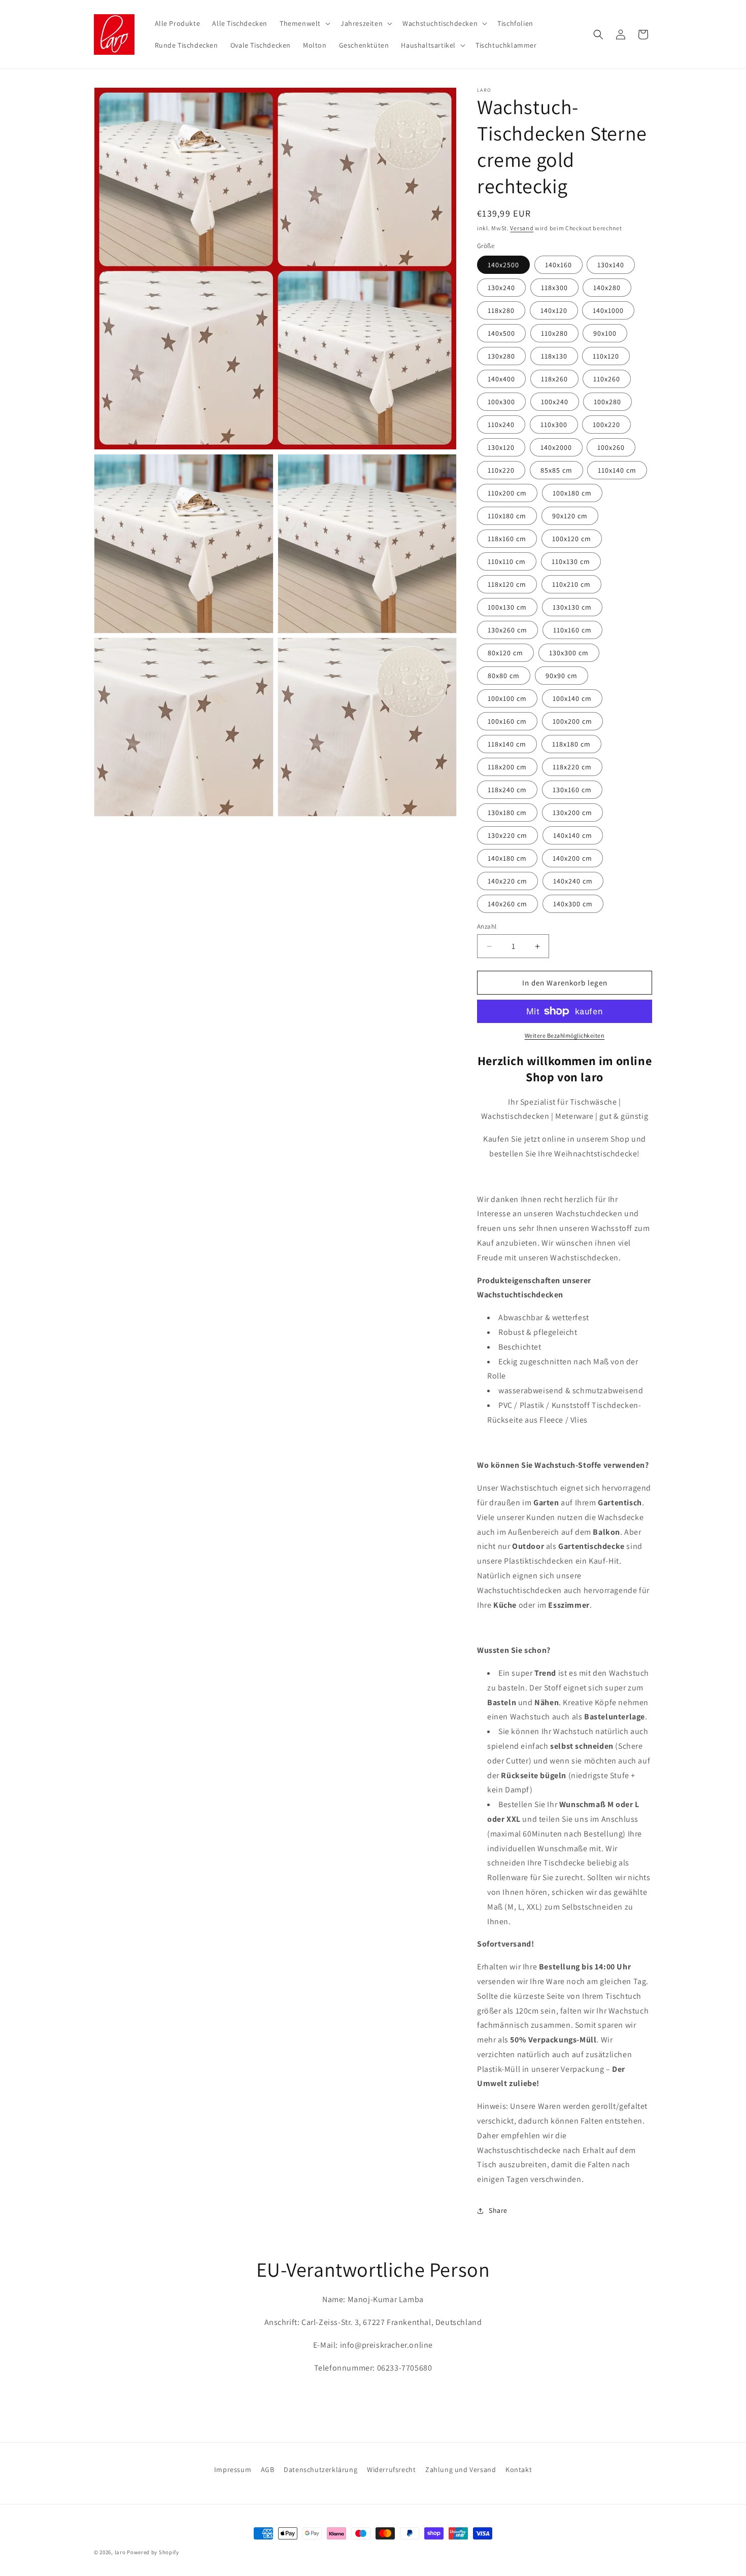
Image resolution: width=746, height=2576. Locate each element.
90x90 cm (562, 676)
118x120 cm (507, 584)
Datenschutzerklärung (320, 2469)
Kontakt (519, 2469)
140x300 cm (573, 904)
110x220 (501, 470)
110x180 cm (507, 516)
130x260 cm (507, 630)
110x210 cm (571, 584)
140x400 (501, 379)
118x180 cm (571, 744)
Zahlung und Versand (461, 2469)
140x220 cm (507, 881)
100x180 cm (572, 493)
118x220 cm (572, 767)
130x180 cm (507, 813)
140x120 (554, 310)
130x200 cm (572, 813)
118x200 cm (507, 767)
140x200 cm (572, 858)
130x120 (501, 447)
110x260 (607, 379)
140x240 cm (573, 881)
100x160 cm (507, 721)
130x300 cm (569, 653)
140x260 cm (507, 904)
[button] (304, 23)
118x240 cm (507, 790)
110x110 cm (507, 561)
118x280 (501, 310)
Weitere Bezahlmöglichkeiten (565, 1035)
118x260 (554, 379)
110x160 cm (572, 630)
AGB (268, 2469)
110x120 (606, 356)
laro (120, 2552)
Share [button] (498, 2210)
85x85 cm (556, 470)
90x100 (605, 333)
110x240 (501, 425)
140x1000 (608, 310)
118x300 (554, 288)
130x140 (611, 265)
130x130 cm (572, 607)
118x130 (554, 356)
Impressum (233, 2469)
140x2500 (503, 265)
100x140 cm (572, 698)
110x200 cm (507, 493)
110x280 (554, 333)
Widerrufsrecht (391, 2469)
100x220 (606, 425)
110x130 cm (571, 561)
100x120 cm (572, 539)
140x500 (501, 333)
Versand (522, 228)
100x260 (611, 447)
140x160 (558, 265)
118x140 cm (507, 744)
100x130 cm (507, 607)
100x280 (607, 402)
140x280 (607, 288)
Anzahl (487, 926)
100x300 (501, 402)
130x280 (501, 356)
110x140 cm (617, 470)
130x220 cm (507, 835)
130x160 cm (572, 790)
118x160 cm (507, 539)
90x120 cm (570, 516)
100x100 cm (507, 698)
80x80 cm (504, 676)
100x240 (555, 402)
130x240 (501, 288)
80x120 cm (505, 653)
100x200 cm (572, 721)
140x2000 (556, 447)
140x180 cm (507, 858)
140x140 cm (573, 835)
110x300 (554, 425)
